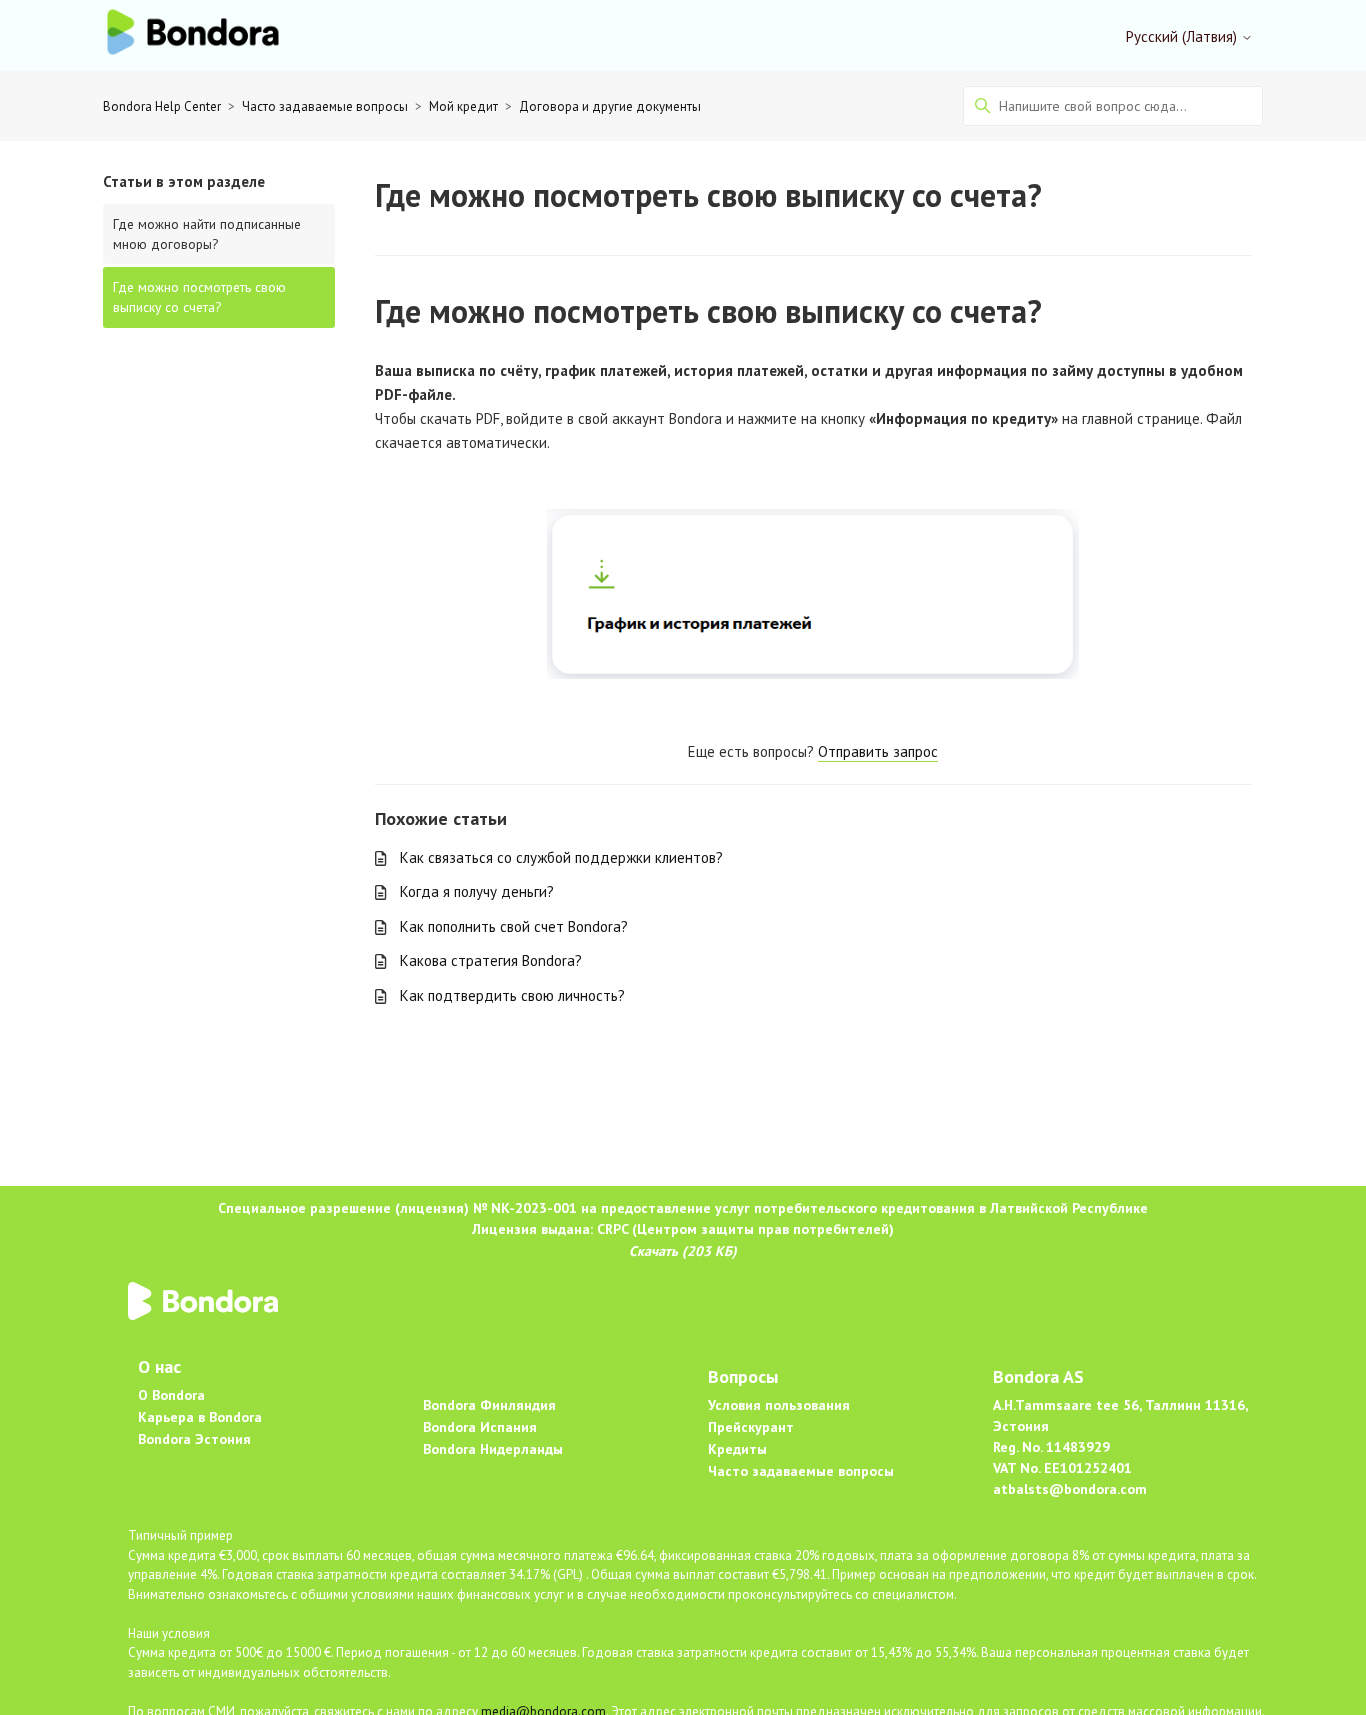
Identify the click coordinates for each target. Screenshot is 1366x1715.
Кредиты (737, 1449)
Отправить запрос (878, 751)
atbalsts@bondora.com (1070, 1489)
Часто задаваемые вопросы (325, 106)
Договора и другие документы (610, 106)
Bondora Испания (480, 1427)
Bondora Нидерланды (493, 1449)
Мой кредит (463, 106)
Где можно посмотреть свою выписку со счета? (199, 297)
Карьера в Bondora (200, 1417)
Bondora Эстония (194, 1439)
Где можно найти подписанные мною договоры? (207, 234)
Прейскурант (751, 1427)
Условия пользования (779, 1405)
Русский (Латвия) (1183, 36)
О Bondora (171, 1395)
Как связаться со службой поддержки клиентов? (561, 857)
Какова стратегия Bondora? (491, 960)
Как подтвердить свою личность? (512, 995)
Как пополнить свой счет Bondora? (514, 926)
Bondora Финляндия (489, 1405)
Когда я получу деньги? (477, 891)
